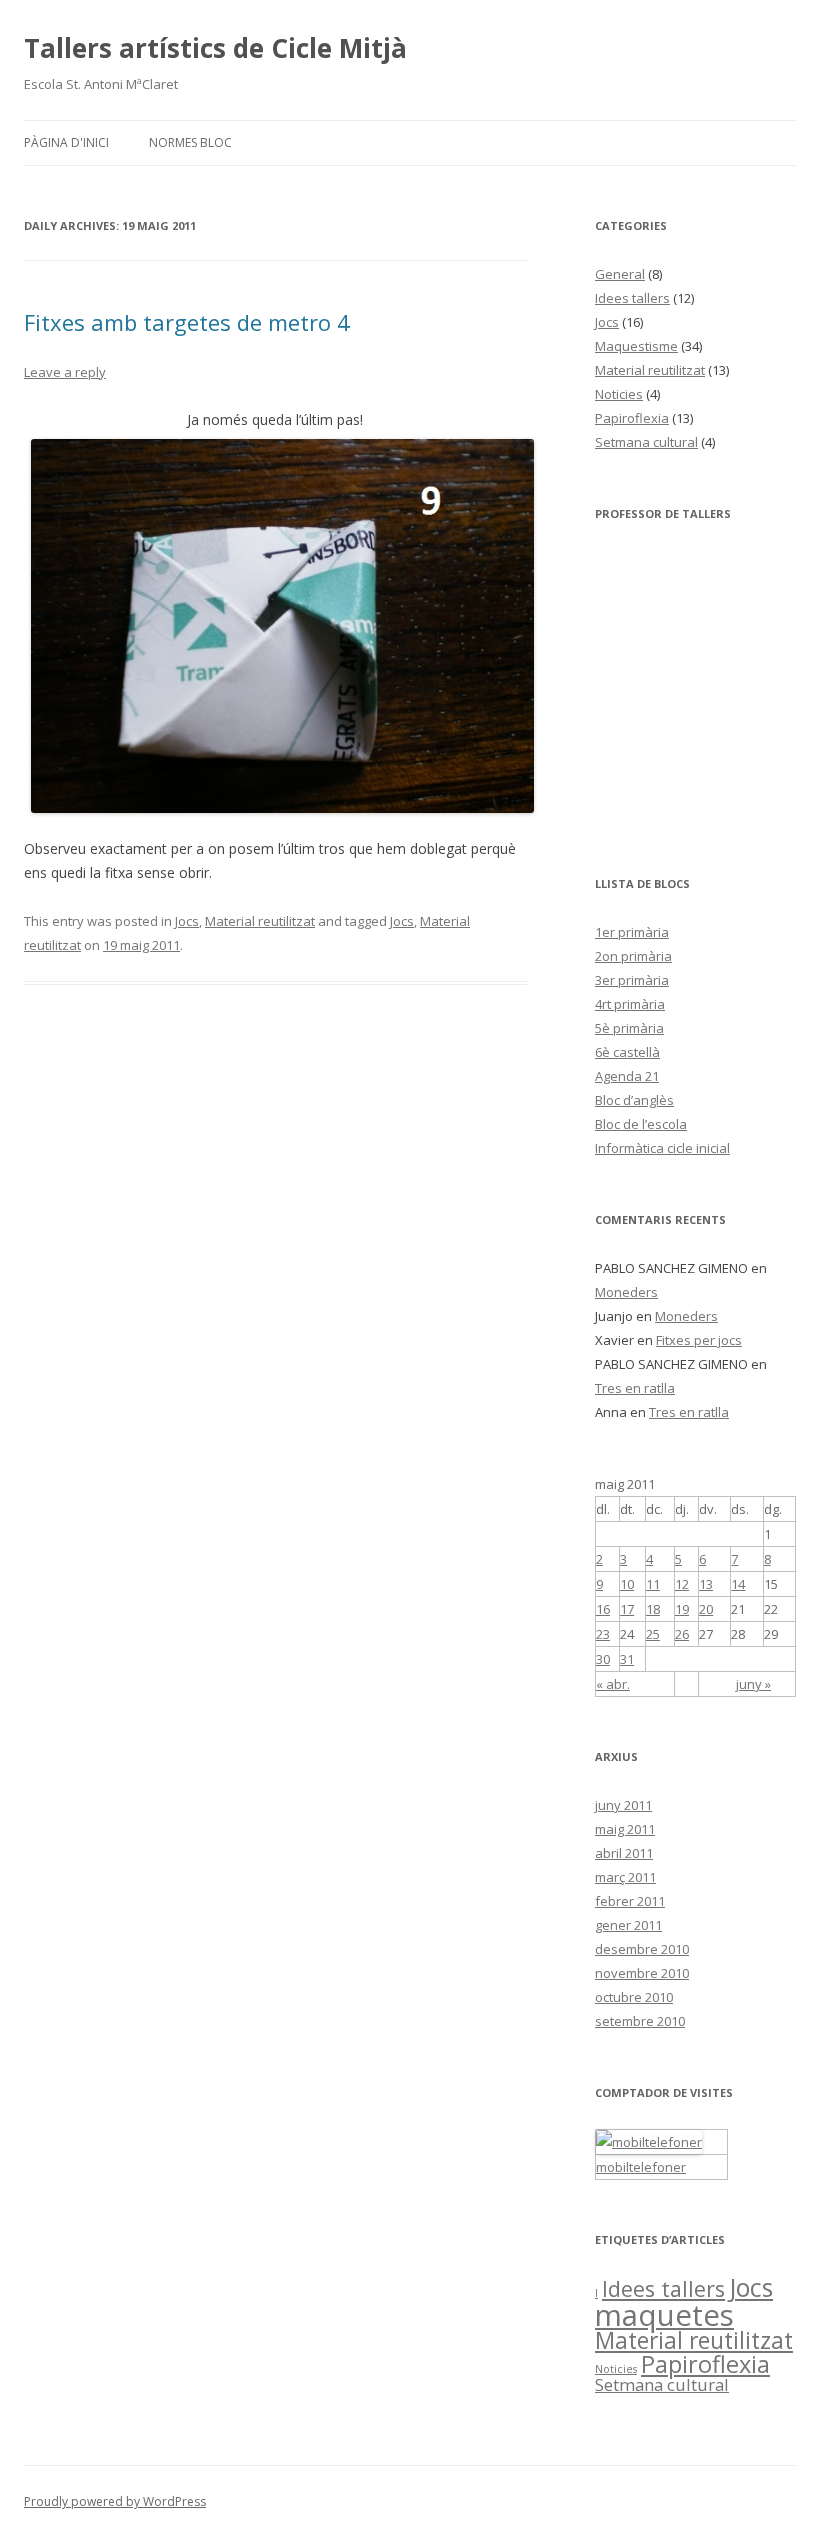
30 (603, 1659)
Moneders (626, 1292)
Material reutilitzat (260, 921)
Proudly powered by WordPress (115, 2501)
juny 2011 (623, 1805)
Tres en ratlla (635, 1388)
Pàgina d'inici (66, 142)
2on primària (633, 956)
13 (706, 1584)
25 (653, 1634)
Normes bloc (190, 142)
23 (603, 1634)
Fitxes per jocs (699, 1340)
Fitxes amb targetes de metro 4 (187, 322)
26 (682, 1634)
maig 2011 (625, 1829)
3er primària (632, 980)
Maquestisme (636, 346)
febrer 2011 (630, 1901)
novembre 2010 (642, 1973)
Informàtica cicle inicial (662, 1148)
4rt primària (630, 1004)
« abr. (613, 1684)
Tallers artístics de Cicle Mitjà (215, 48)
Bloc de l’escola (641, 1124)
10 (627, 1584)
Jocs (187, 921)
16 (603, 1609)
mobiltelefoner (641, 2167)
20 (706, 1609)
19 (682, 1609)
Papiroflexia (632, 418)
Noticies (619, 394)
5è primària (629, 1028)
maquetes (664, 2315)
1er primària (632, 932)
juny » (753, 1684)
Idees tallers (632, 298)
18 (653, 1609)
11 (653, 1584)
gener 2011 (628, 1925)
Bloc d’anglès (634, 1100)
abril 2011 (624, 1853)
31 (627, 1659)
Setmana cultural (646, 442)
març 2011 (625, 1877)
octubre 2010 (634, 1997)
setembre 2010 (640, 2021)
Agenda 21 (627, 1076)
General (620, 274)
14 (738, 1584)
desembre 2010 (642, 1949)
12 (682, 1584)
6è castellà (627, 1052)
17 (627, 1609)
